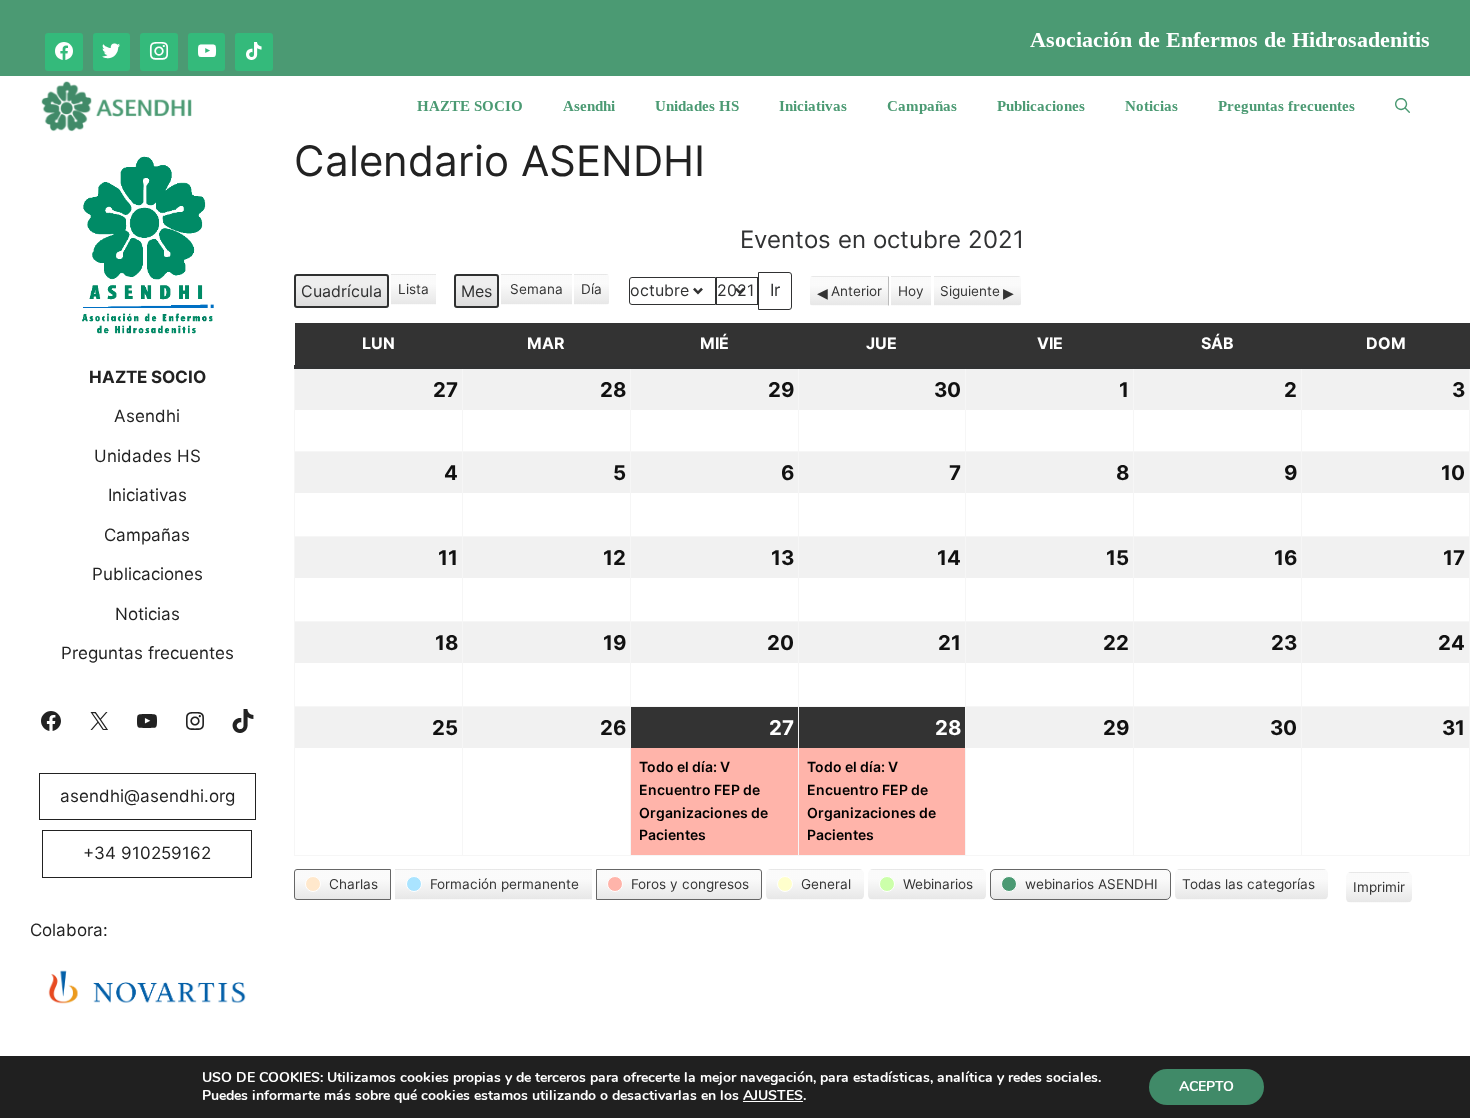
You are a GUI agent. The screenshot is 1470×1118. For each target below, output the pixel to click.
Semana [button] (536, 289)
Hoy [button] (911, 291)
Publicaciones (1041, 106)
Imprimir (1378, 890)
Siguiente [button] (970, 291)
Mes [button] (476, 291)
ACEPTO (1206, 1086)
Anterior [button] (856, 291)
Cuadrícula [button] (341, 294)
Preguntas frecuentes (1286, 106)
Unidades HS (697, 106)
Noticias (1151, 106)
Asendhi (589, 106)
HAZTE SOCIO (470, 106)
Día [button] (591, 289)
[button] (342, 884)
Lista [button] (415, 292)
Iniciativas (813, 106)
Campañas (922, 106)
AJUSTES (773, 1096)
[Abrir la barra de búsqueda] (1402, 106)
